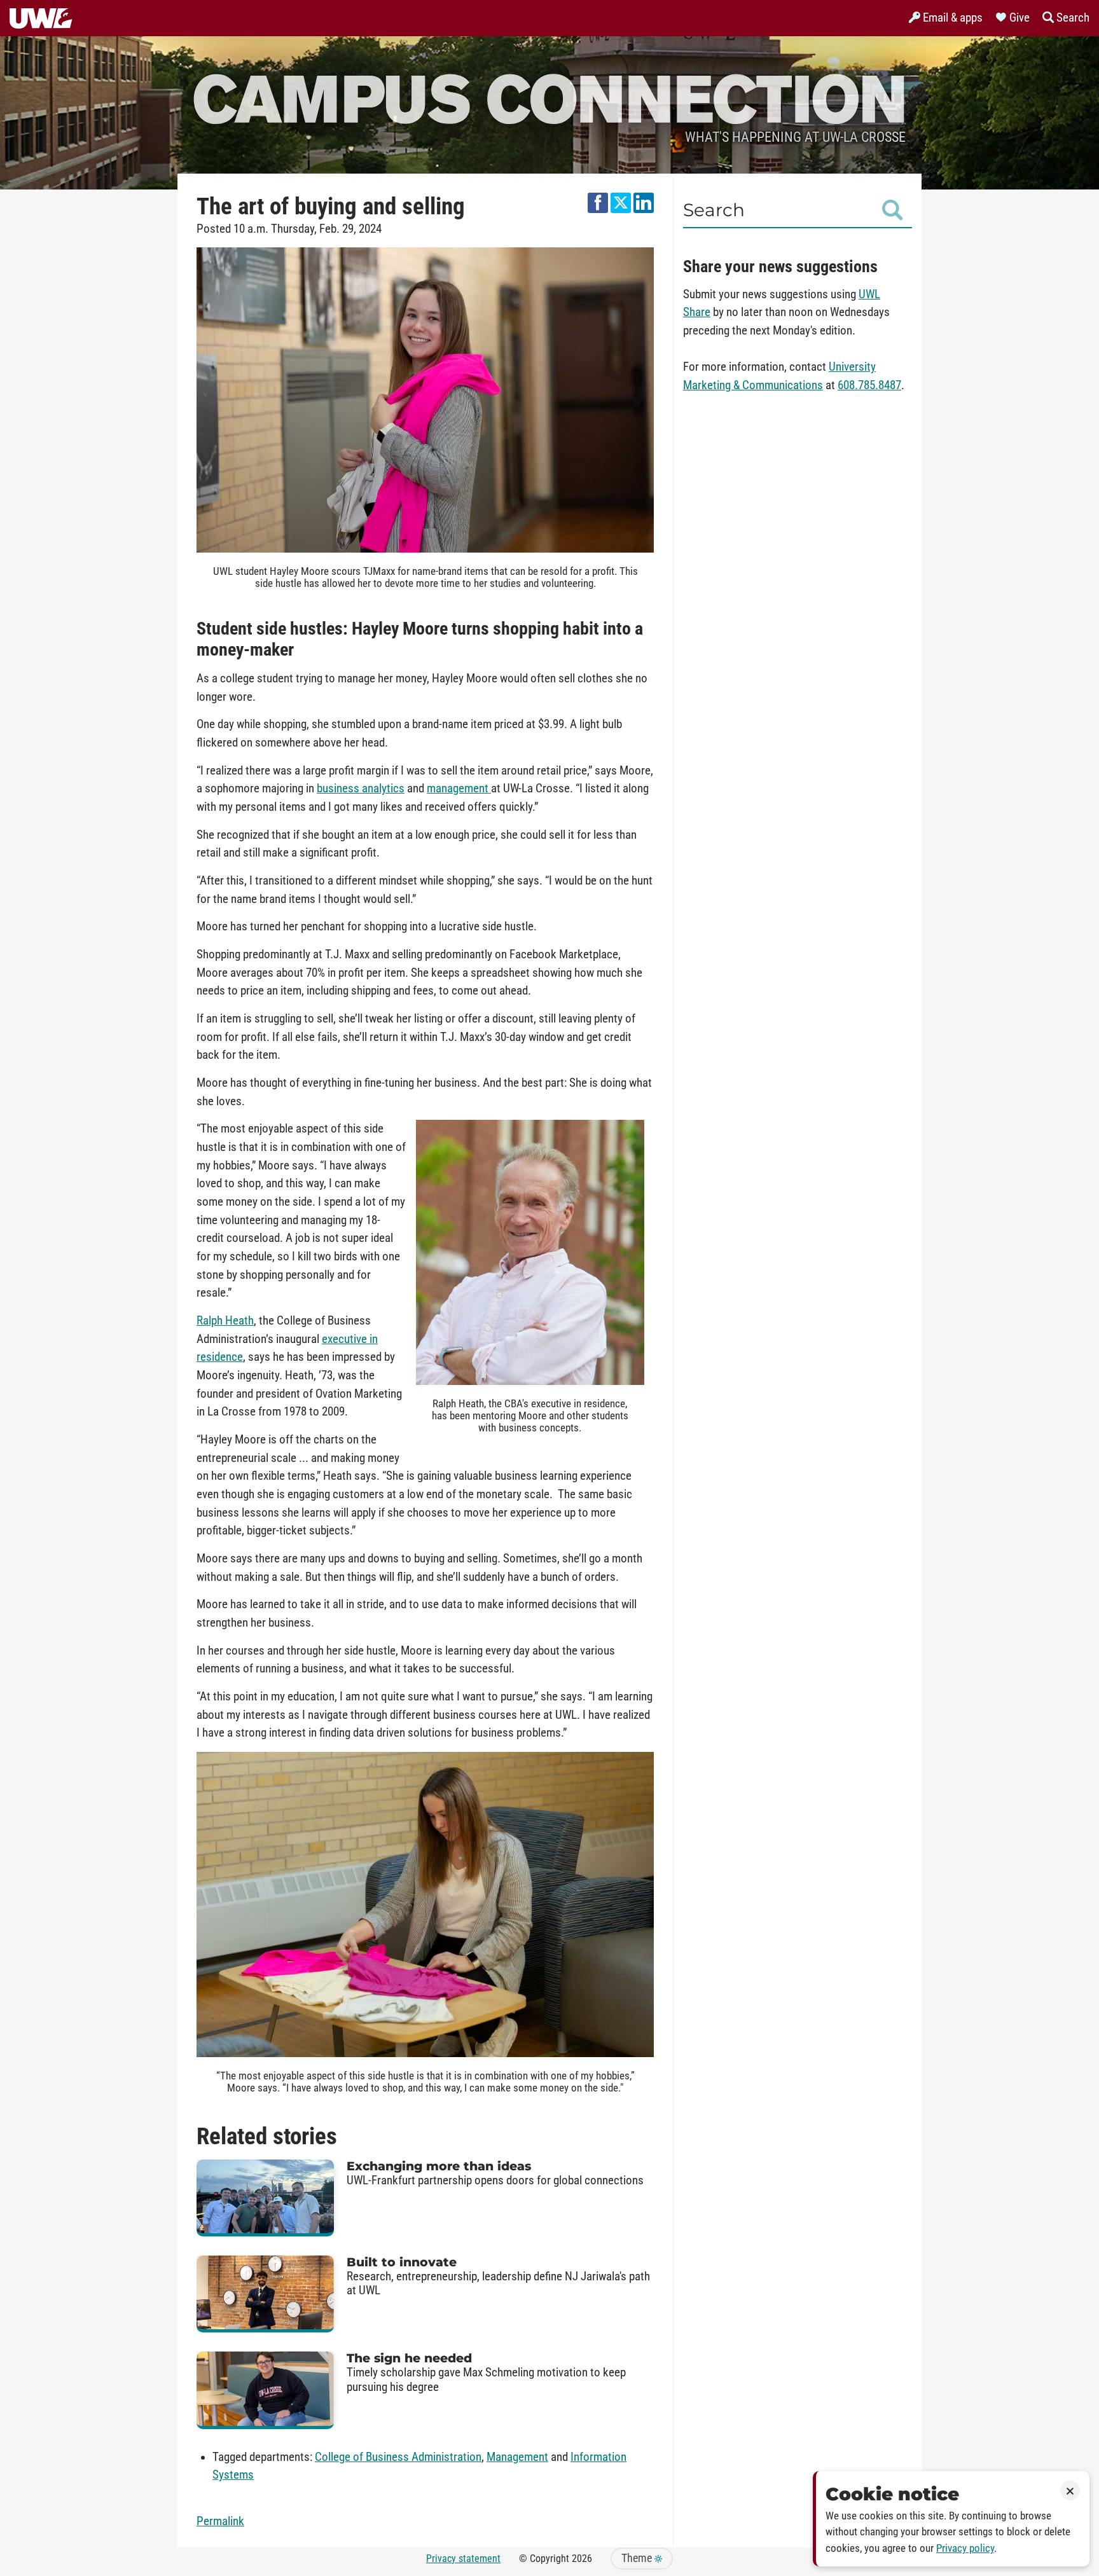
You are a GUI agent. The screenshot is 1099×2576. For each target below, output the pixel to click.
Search (714, 210)
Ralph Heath (225, 1321)
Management (517, 2457)
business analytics (361, 789)
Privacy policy (965, 2548)
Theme (638, 2558)
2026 (582, 2559)
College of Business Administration (398, 2457)
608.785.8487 (869, 385)
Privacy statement (463, 2559)
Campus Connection (549, 97)
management (459, 789)
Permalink (220, 2521)
